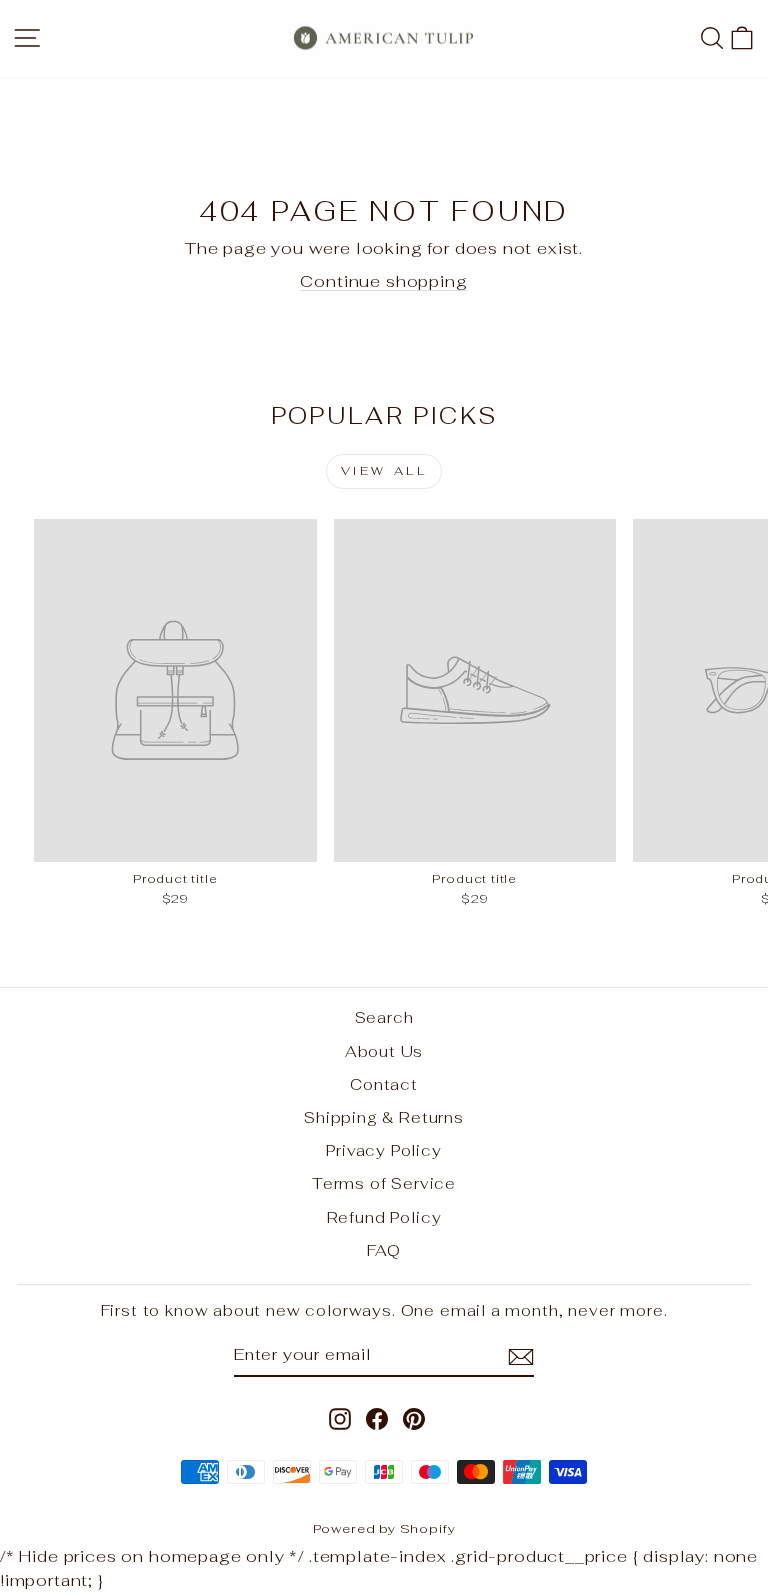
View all (384, 471)
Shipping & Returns (384, 1117)
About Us (384, 1051)
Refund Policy (384, 1217)
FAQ (383, 1250)
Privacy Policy (384, 1150)
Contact (384, 1084)
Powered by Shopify (384, 1528)
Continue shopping (383, 281)
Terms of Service (384, 1183)
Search (384, 1017)
